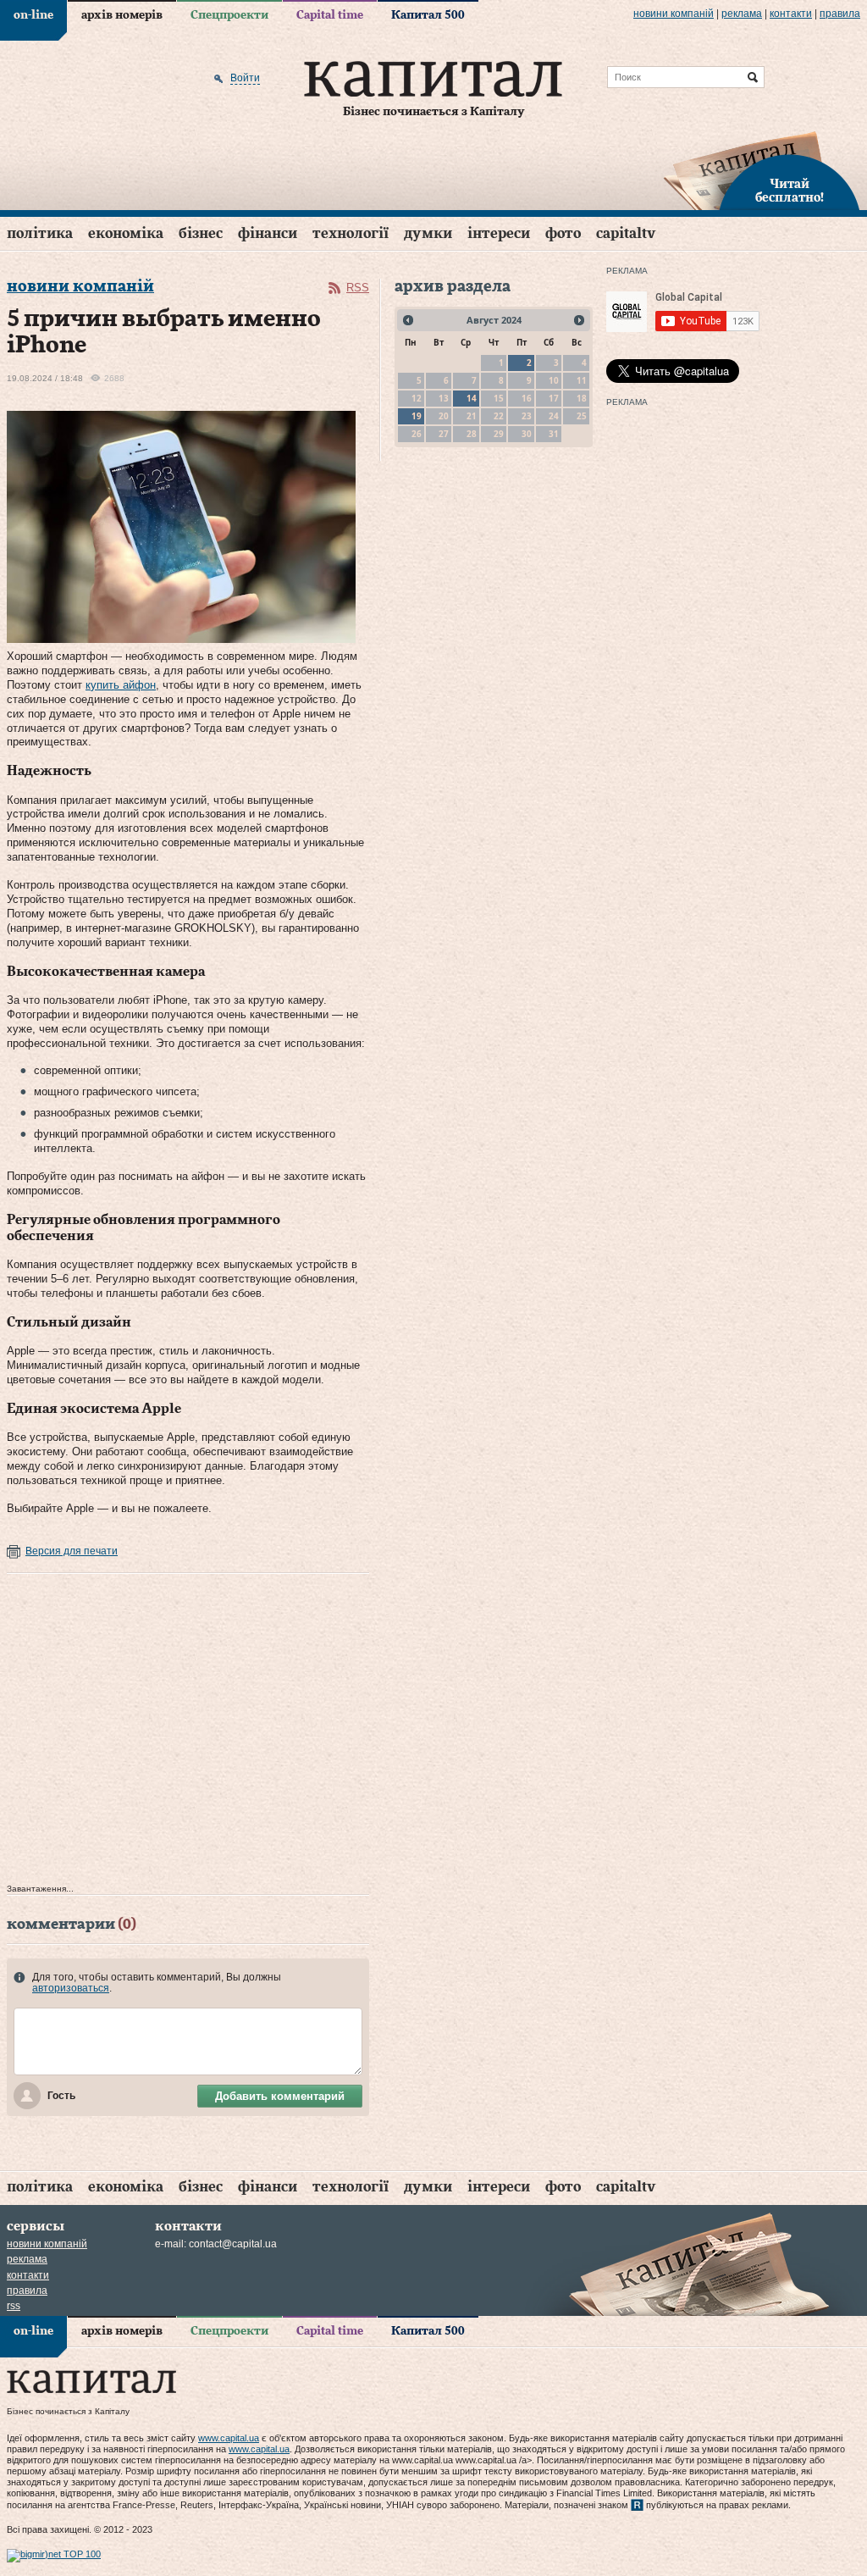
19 (417, 416)
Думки (428, 233)
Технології (351, 233)
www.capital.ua (229, 2438)
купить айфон (121, 685)
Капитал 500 (428, 15)
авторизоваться (71, 1988)
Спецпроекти (229, 15)
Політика (40, 233)
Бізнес (201, 233)
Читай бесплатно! (790, 191)
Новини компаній (674, 14)
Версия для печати (72, 1551)
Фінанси (268, 233)
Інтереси (499, 233)
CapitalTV (626, 233)
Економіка (126, 233)
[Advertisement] (188, 1733)
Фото (563, 233)
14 (472, 398)
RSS (358, 288)
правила (840, 14)
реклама (742, 14)
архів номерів (122, 15)
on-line (33, 15)
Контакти (791, 14)
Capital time (330, 15)
